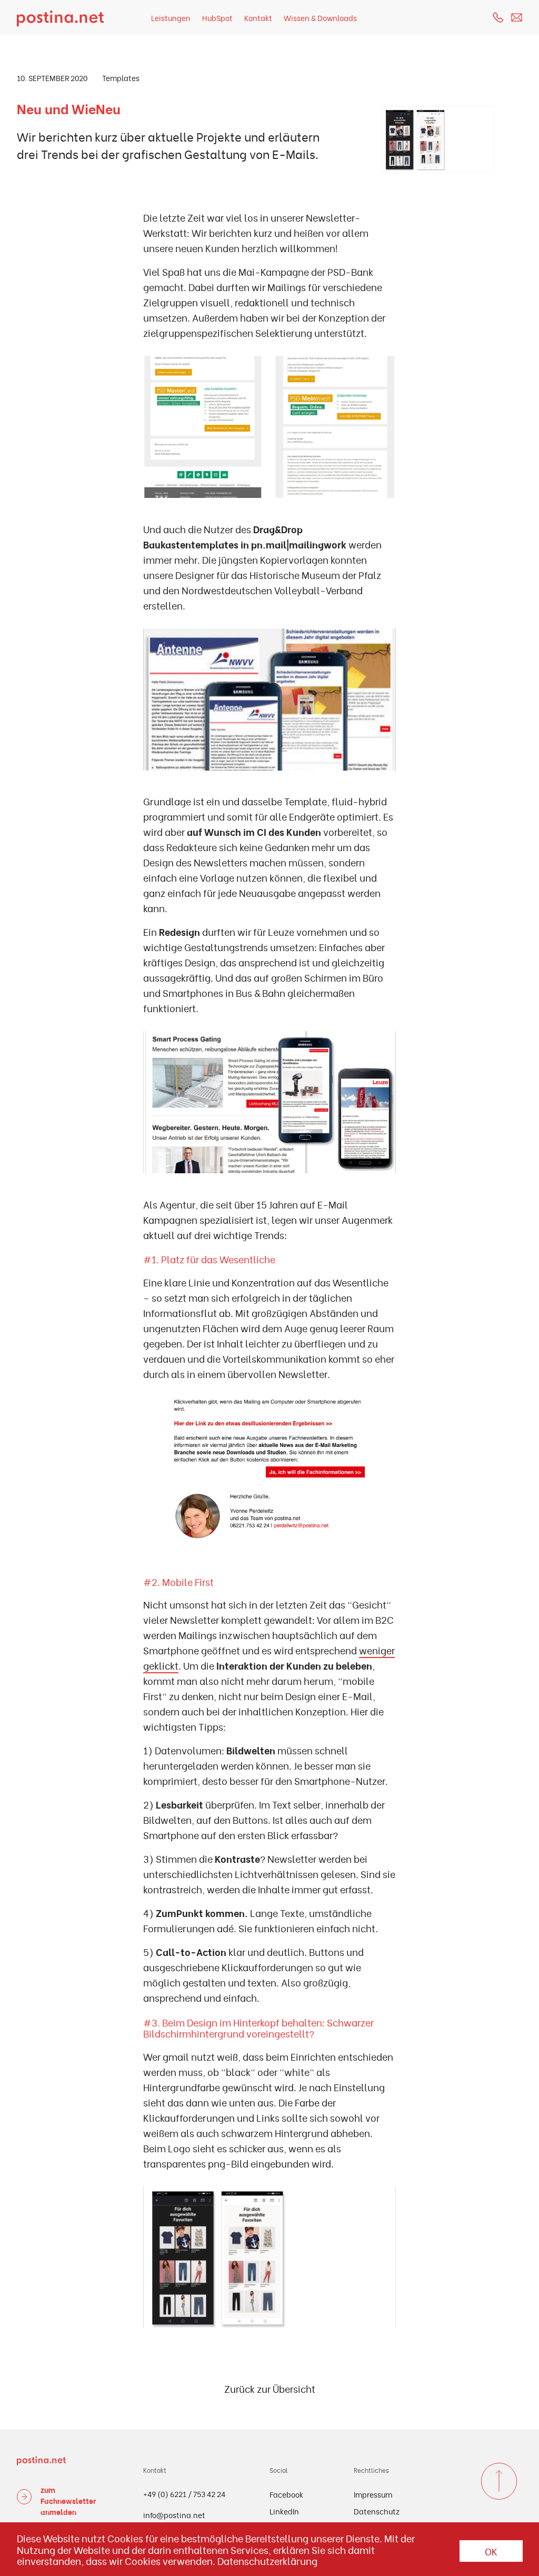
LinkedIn (284, 2511)
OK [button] (491, 2551)
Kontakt (258, 18)
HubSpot (217, 18)
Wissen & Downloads (320, 18)
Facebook (286, 2494)
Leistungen (171, 18)
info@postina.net (174, 2515)
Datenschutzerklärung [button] (267, 2561)
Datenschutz (377, 2511)
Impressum (373, 2494)
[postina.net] (60, 17)
